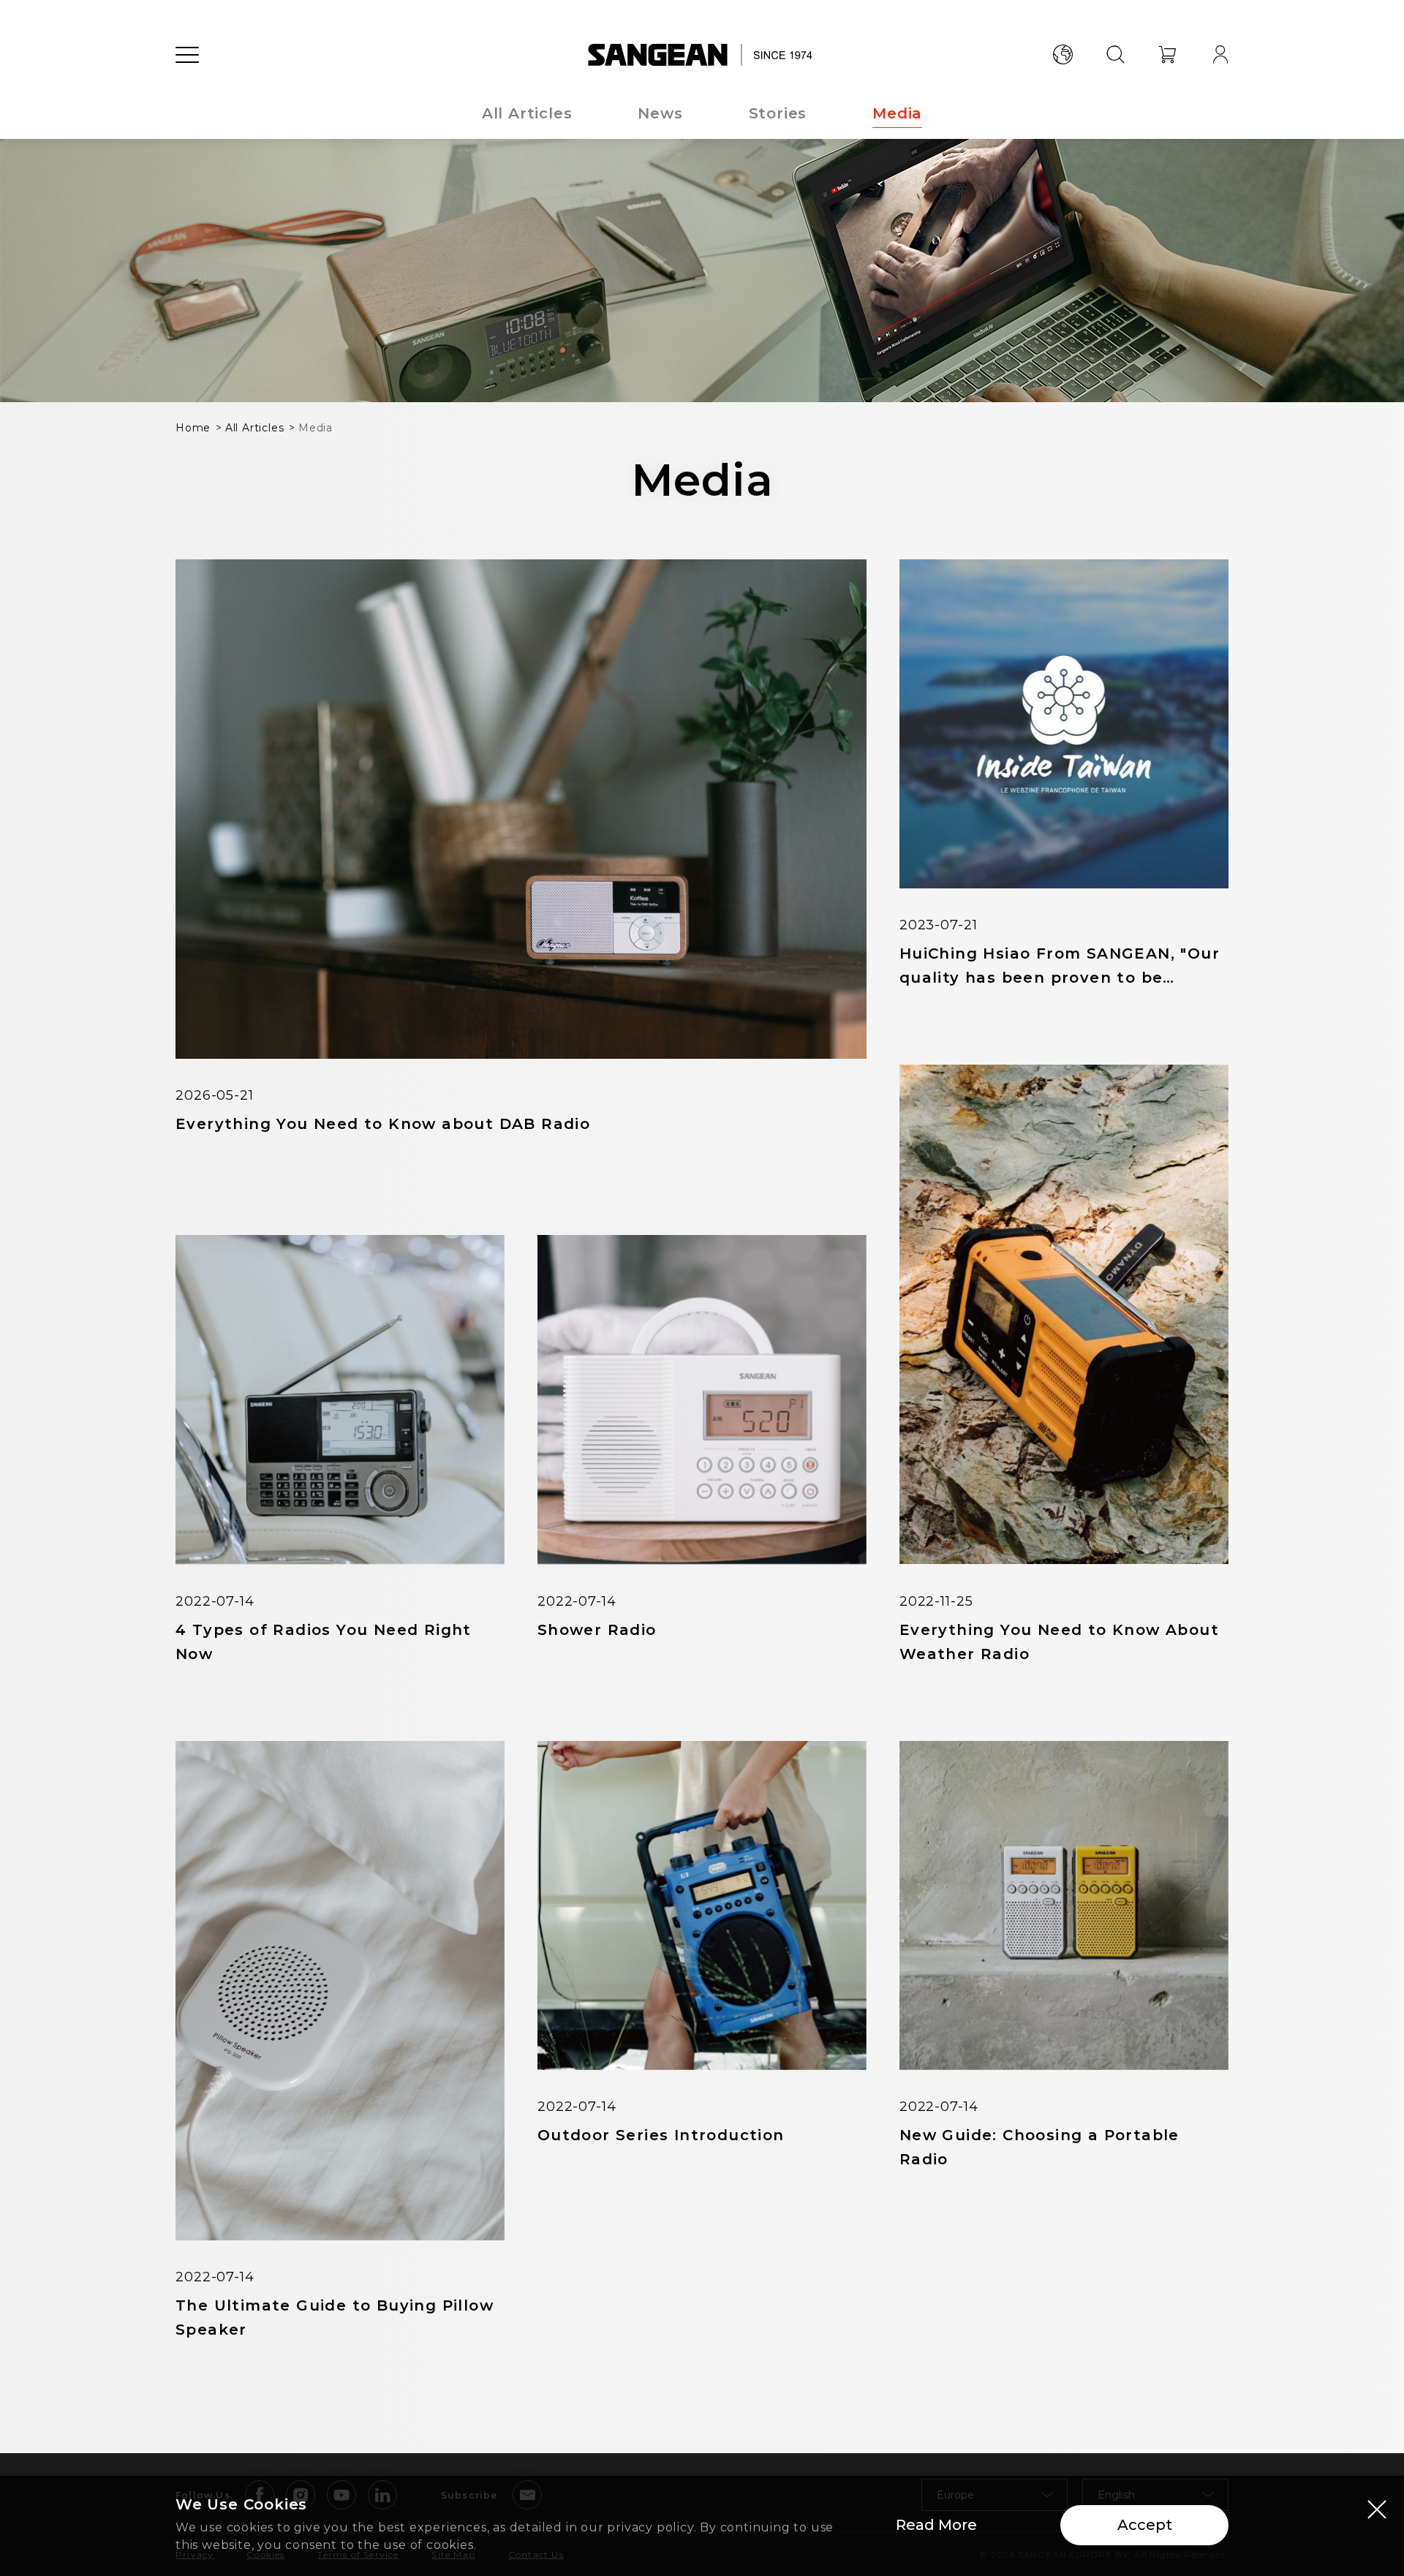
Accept (1145, 2525)
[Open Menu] (187, 55)
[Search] (1115, 55)
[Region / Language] (1063, 55)
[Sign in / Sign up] (1220, 55)
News (660, 113)
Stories (778, 113)
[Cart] (1168, 55)
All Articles (527, 113)
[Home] (702, 55)
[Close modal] (1377, 2509)
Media (897, 113)
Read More (936, 2525)
